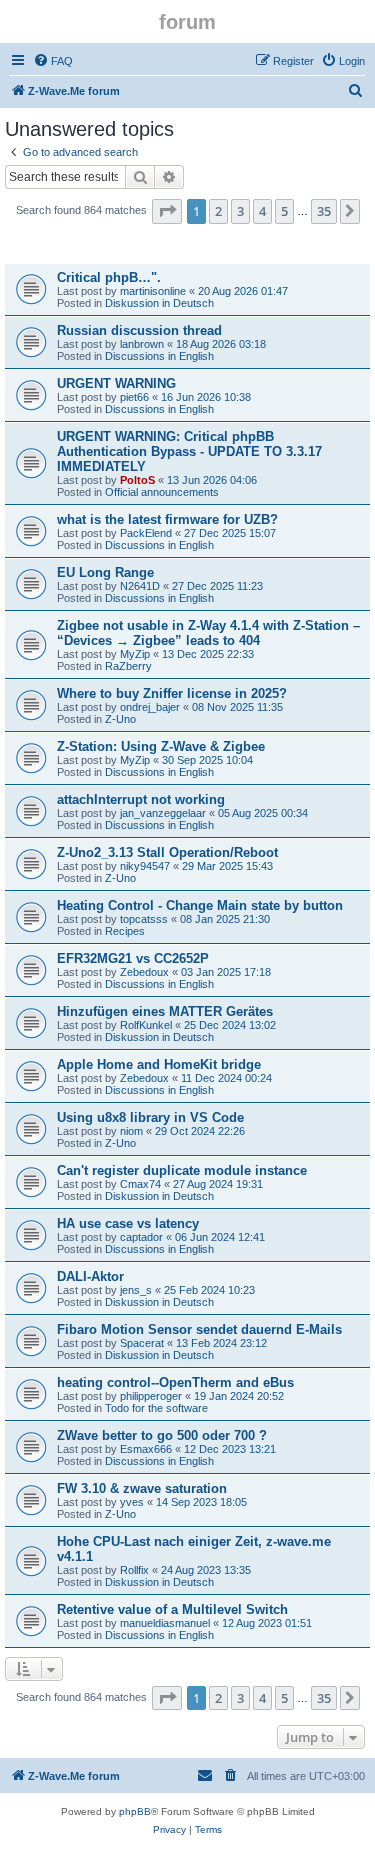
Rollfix (134, 1570)
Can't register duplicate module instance (182, 1170)
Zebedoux (144, 972)
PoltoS (137, 480)
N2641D (140, 586)
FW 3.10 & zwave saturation (142, 1488)
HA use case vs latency (128, 1223)
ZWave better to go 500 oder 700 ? (162, 1435)
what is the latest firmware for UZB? (167, 519)
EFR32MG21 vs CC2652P (133, 958)
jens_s (136, 1290)
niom (131, 1131)
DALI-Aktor (90, 1276)
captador (141, 1237)
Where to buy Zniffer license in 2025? (172, 693)
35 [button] (324, 211)
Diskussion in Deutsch (159, 303)
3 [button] (240, 211)
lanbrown (142, 344)
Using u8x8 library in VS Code (150, 1117)
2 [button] (218, 211)
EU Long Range (105, 572)
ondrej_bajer (150, 707)
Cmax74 (140, 1184)
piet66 (134, 397)
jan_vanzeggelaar (163, 813)
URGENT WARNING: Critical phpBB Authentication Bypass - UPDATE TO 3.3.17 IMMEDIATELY (189, 451)
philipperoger (151, 1396)
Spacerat (142, 1343)
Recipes (125, 931)
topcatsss (144, 919)
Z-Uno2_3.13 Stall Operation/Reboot (167, 852)
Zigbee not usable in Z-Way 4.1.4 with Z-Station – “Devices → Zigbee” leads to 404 (208, 633)
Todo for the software (156, 1408)
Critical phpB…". (109, 277)
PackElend (146, 533)
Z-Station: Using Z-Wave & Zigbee (161, 746)
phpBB (135, 1811)
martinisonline (153, 291)
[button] (167, 211)
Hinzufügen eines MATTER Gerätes (165, 1011)
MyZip (135, 654)
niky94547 (145, 866)
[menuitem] (53, 61)
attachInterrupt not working (141, 799)
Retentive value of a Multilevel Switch (172, 1609)
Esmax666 (146, 1449)
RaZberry (128, 666)
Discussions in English (159, 356)
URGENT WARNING (116, 383)
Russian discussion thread (139, 330)
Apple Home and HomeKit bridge (159, 1064)
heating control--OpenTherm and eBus (175, 1382)
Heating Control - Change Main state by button (200, 905)
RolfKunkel (146, 1025)
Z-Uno (120, 719)
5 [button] (284, 211)
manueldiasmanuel (165, 1623)
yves (132, 1502)
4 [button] (262, 211)
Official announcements (162, 492)
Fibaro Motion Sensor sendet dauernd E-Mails (199, 1329)
